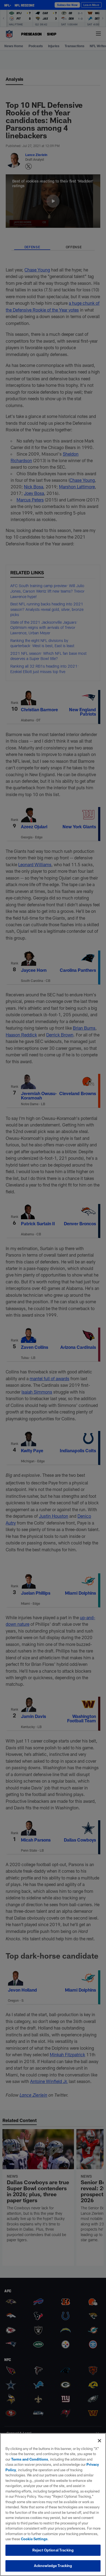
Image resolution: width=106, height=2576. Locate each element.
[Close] (99, 2441)
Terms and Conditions (30, 2459)
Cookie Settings (34, 2539)
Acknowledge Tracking (53, 2566)
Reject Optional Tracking (53, 2550)
